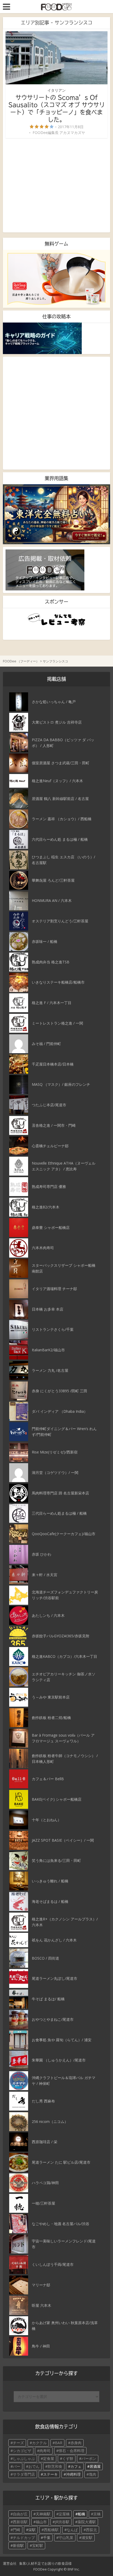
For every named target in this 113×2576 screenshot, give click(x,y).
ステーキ (50, 2474)
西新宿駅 (20, 2522)
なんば (72, 2530)
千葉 (47, 2538)
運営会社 (10, 2563)
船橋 (81, 2514)
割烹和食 (55, 2466)
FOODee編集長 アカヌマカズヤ (59, 133)
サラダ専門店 (24, 2474)
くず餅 (68, 2458)
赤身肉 (76, 2443)
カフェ (76, 2466)
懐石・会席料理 (71, 2451)
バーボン (89, 2458)
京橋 (97, 2514)
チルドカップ (24, 2538)
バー (17, 2466)
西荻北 (91, 2530)
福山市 (41, 2522)
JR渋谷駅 (62, 2522)
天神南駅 (43, 2514)
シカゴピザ (22, 2451)
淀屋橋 (64, 2514)
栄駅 (32, 2530)
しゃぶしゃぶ (24, 2458)
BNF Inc (73, 2569)
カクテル (39, 2443)
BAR (59, 2443)
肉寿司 (45, 2451)
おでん (34, 2466)
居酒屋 (95, 2466)
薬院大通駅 (87, 2522)
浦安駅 (87, 2538)
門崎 (17, 2530)
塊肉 (93, 2474)
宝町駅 (38, 2545)
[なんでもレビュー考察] (57, 620)
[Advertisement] (57, 185)
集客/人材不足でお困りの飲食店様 (45, 2563)
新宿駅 (18, 2545)
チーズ (18, 2443)
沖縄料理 (73, 2474)
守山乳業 (66, 2538)
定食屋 (49, 2458)
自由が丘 (20, 2514)
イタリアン (56, 90)
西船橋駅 (51, 2530)
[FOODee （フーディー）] (56, 6)
